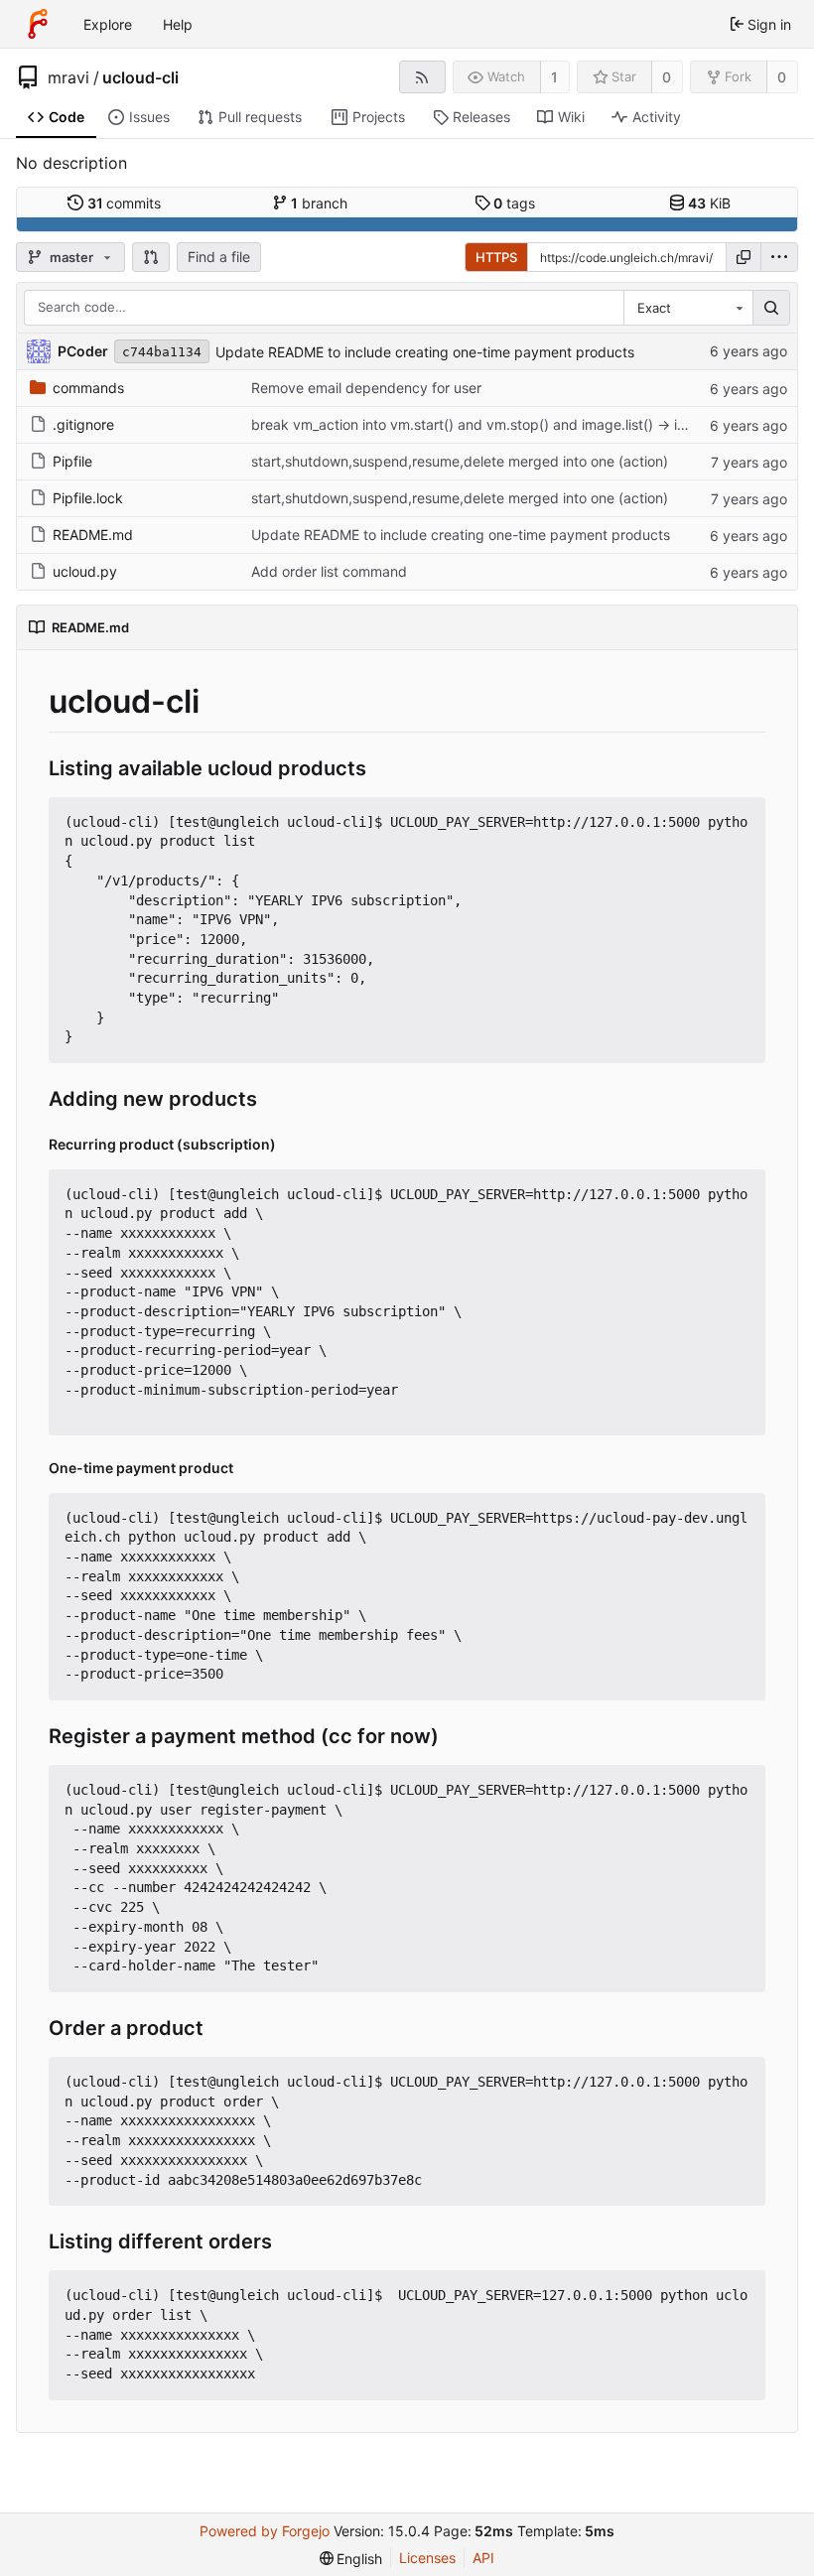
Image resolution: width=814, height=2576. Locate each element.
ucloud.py (85, 571)
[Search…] (771, 308)
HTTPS (496, 257)
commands (88, 388)
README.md (93, 535)
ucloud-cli (140, 77)
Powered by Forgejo (265, 2531)
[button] (151, 257)
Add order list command (329, 571)
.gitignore (83, 424)
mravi (68, 77)
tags (514, 203)
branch (319, 203)
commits (125, 203)
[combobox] (688, 308)
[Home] (38, 24)
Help (178, 24)
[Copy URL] (744, 257)
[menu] (779, 257)
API (483, 2558)
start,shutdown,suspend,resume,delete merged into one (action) (460, 461)
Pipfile (72, 461)
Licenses (427, 2558)
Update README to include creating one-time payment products (425, 352)
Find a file (219, 257)
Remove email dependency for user (366, 388)
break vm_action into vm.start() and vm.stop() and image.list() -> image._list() (501, 424)
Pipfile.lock (88, 498)
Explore (108, 24)
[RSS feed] (422, 77)
